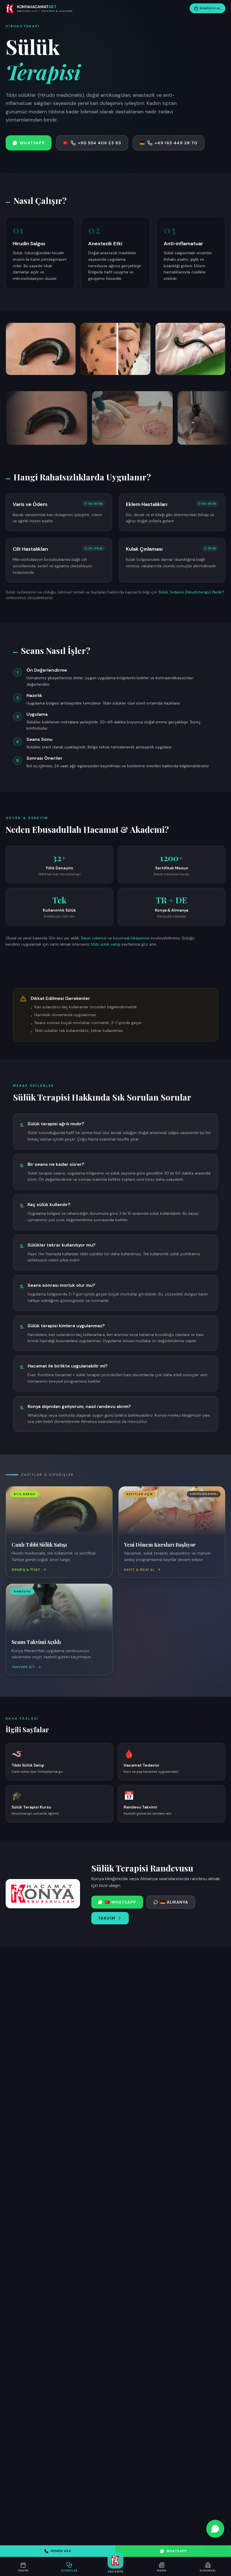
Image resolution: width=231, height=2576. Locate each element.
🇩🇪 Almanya (174, 1902)
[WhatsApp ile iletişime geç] (215, 2529)
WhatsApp (177, 2551)
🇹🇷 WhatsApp (121, 1902)
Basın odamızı (94, 938)
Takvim (107, 1918)
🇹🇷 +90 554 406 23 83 (92, 143)
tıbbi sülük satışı (105, 944)
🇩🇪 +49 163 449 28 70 (168, 143)
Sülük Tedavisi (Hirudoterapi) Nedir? (191, 592)
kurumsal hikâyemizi (131, 938)
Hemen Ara (61, 2551)
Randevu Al (210, 8)
